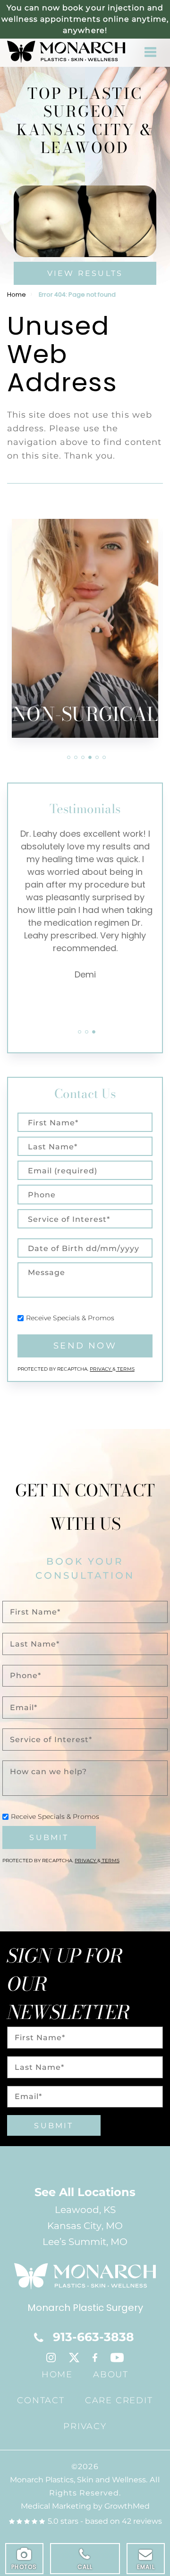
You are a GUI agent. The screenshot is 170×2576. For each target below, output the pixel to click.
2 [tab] (76, 757)
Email (146, 2567)
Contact (41, 2400)
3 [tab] (83, 757)
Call (85, 2567)
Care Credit (119, 2400)
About (111, 2374)
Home (17, 295)
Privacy (101, 1369)
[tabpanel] (92, 592)
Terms (125, 1369)
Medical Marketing (56, 2506)
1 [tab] (69, 757)
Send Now (85, 1346)
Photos (24, 2567)
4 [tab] (90, 757)
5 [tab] (97, 757)
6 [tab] (104, 757)
